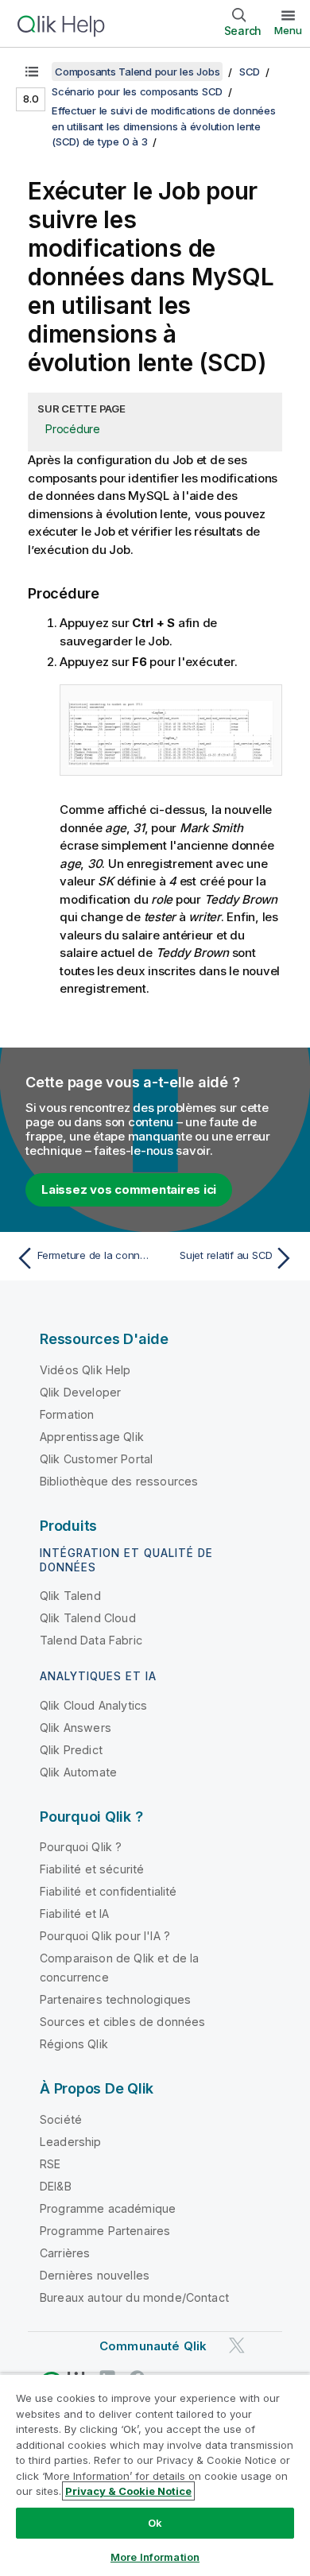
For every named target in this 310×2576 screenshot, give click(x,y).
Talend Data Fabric (91, 1640)
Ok (155, 2523)
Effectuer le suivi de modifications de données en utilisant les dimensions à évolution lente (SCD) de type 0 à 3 (164, 126)
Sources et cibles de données (122, 2022)
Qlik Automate (78, 1772)
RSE (50, 2164)
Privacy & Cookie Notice (128, 2491)
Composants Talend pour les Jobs (137, 72)
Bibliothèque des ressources (119, 1481)
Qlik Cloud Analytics (93, 1705)
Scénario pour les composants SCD (137, 91)
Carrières (65, 2253)
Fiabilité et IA (74, 1914)
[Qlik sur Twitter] (237, 2345)
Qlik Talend (70, 1596)
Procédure (73, 429)
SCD (250, 72)
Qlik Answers (76, 1728)
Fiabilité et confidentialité (108, 1891)
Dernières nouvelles (95, 2275)
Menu (288, 30)
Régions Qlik (74, 2044)
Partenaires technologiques (115, 1999)
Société (61, 2119)
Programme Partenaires (105, 2231)
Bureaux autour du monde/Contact (134, 2297)
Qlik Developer (80, 1392)
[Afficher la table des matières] (32, 72)
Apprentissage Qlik (92, 1437)
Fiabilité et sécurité (92, 1869)
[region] (155, 2475)
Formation (67, 1414)
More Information (155, 2557)
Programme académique (108, 2208)
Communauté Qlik (153, 2346)
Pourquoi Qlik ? (81, 1847)
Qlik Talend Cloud (88, 1618)
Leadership (71, 2142)
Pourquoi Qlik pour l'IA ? (105, 1936)
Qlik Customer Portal (96, 1459)
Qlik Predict (71, 1750)
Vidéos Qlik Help (85, 1370)
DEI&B (56, 2186)
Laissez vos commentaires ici (129, 1189)
